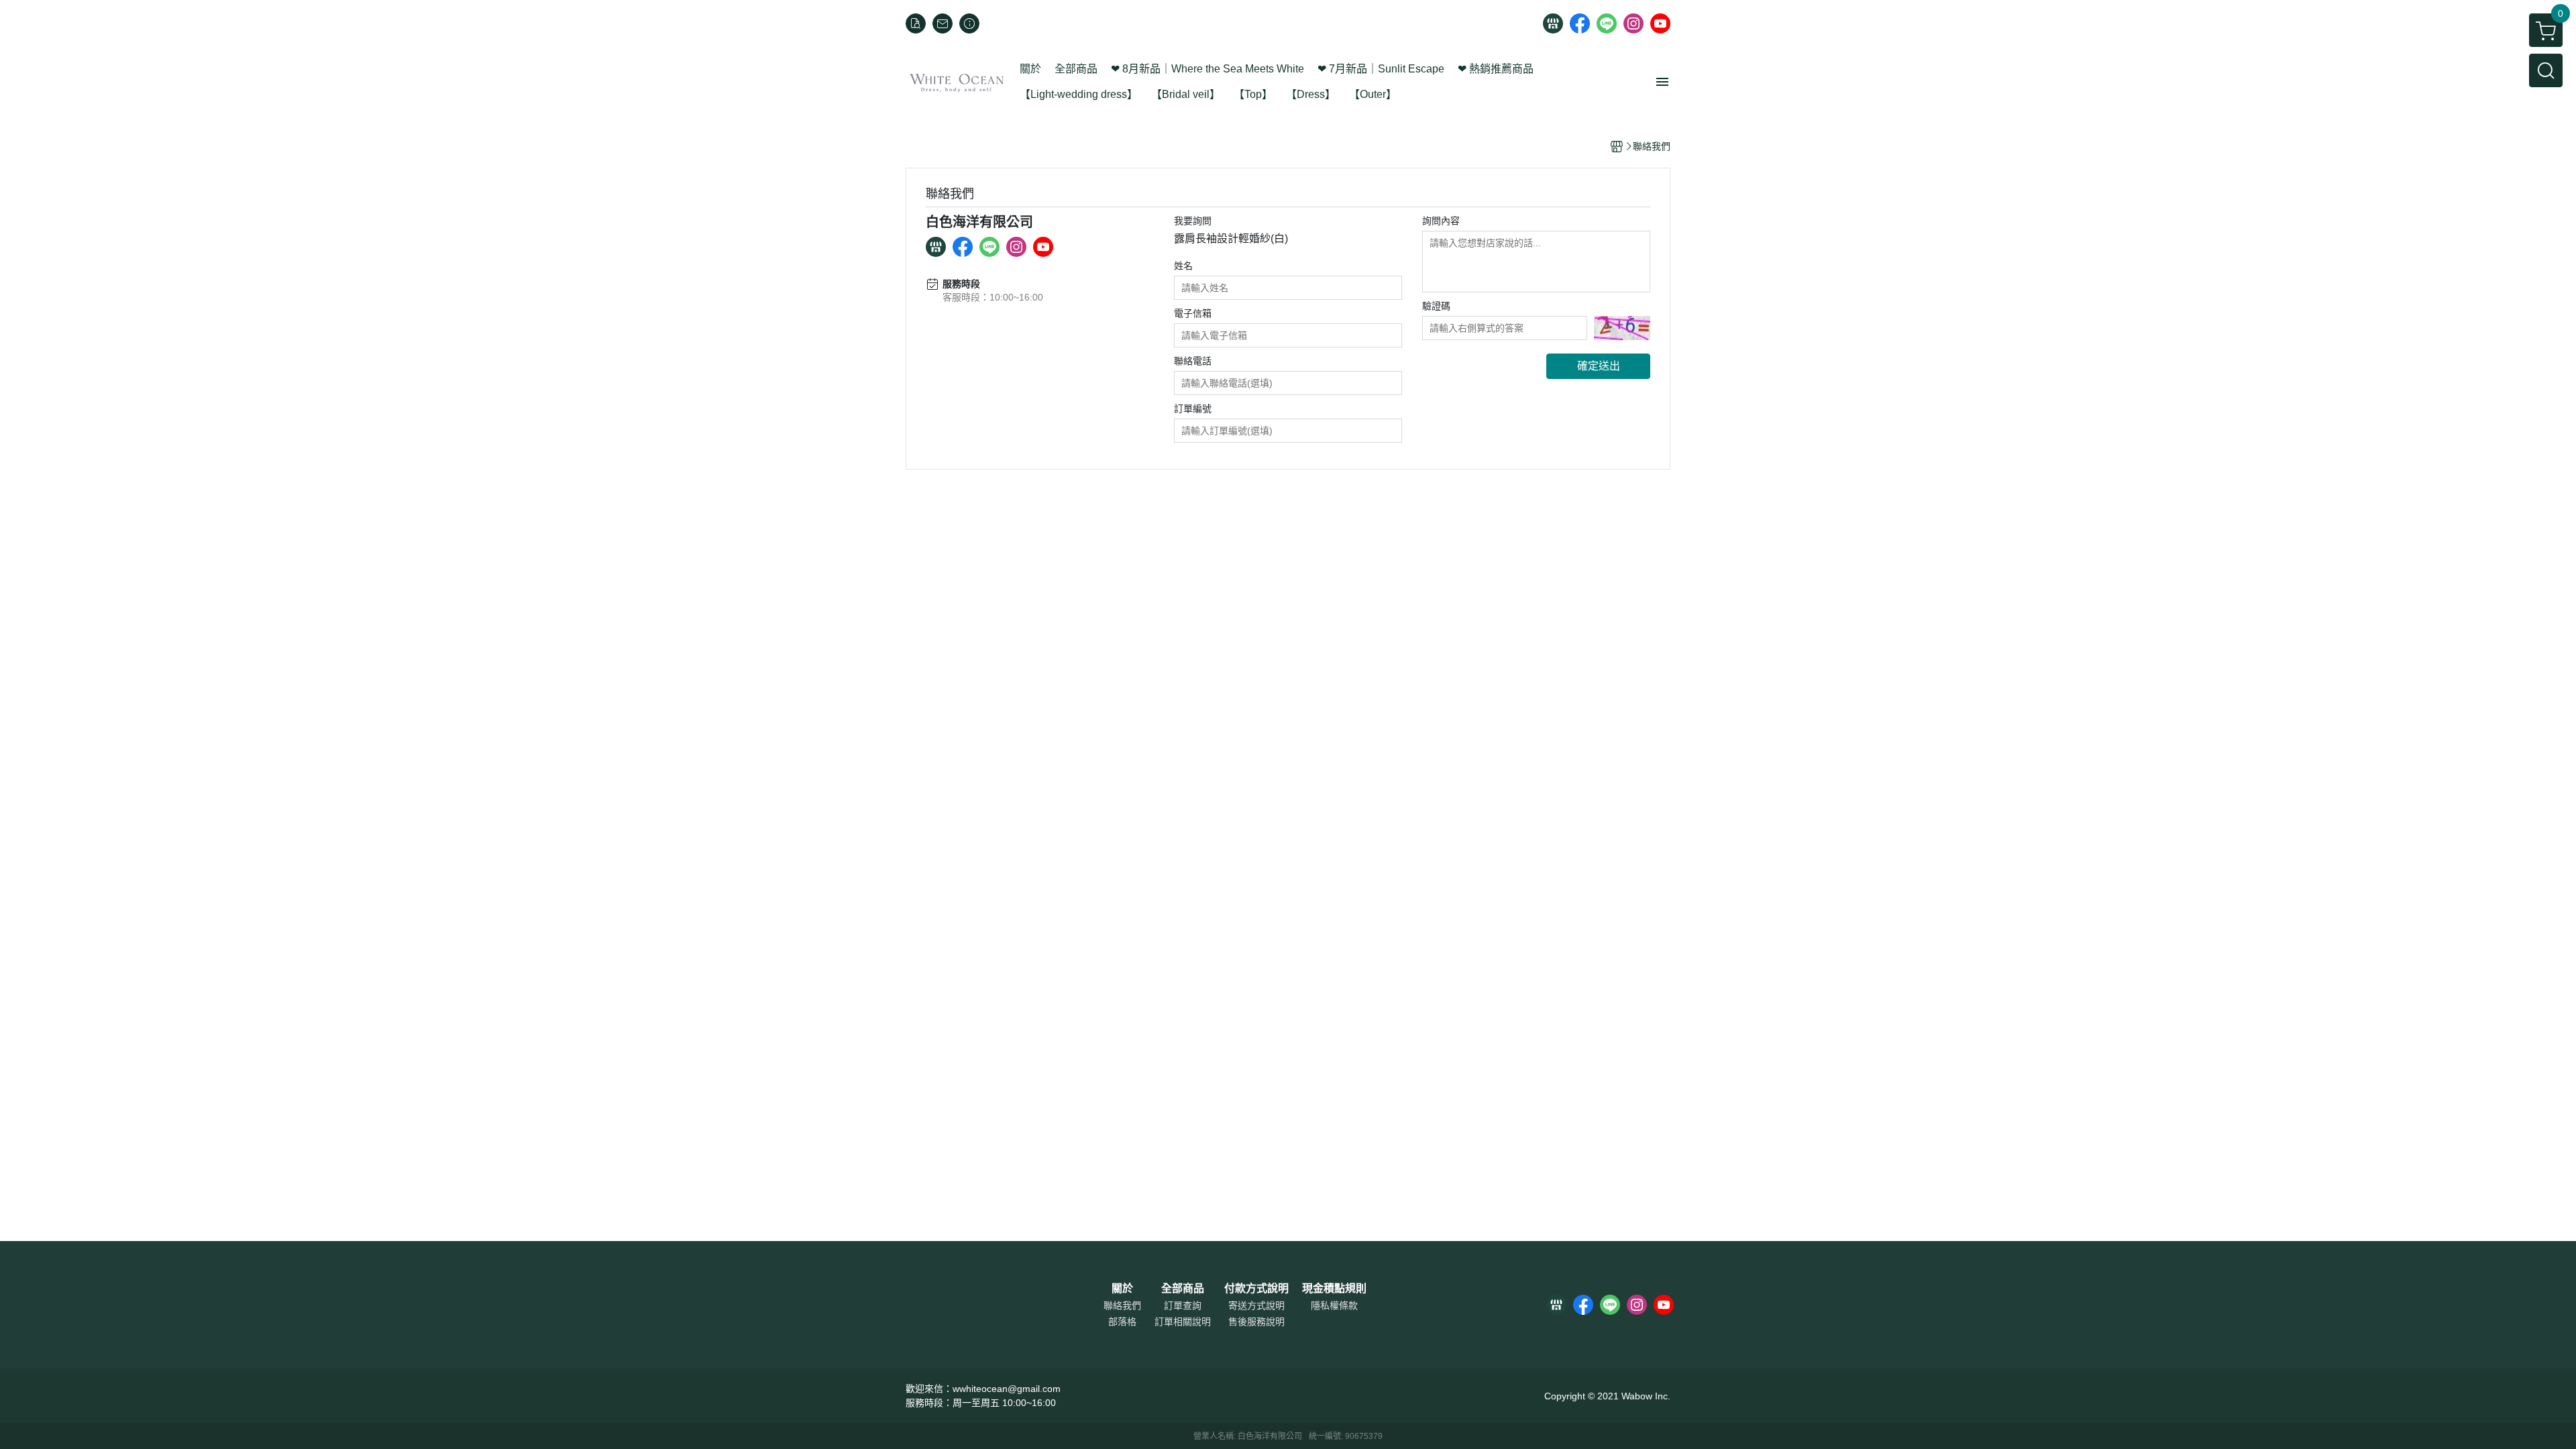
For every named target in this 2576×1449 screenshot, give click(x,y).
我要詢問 (1193, 221)
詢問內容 (1441, 221)
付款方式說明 (1256, 1289)
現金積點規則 (1334, 1289)
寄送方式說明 (1256, 1305)
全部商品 (1183, 1289)
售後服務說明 (1256, 1322)
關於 (1122, 1289)
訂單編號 (1193, 409)
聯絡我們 (1122, 1305)
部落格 (1122, 1322)
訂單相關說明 (1183, 1322)
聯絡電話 (1193, 361)
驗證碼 (1436, 306)
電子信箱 (1193, 313)
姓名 (1183, 266)
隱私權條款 (1334, 1305)
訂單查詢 (1183, 1305)
